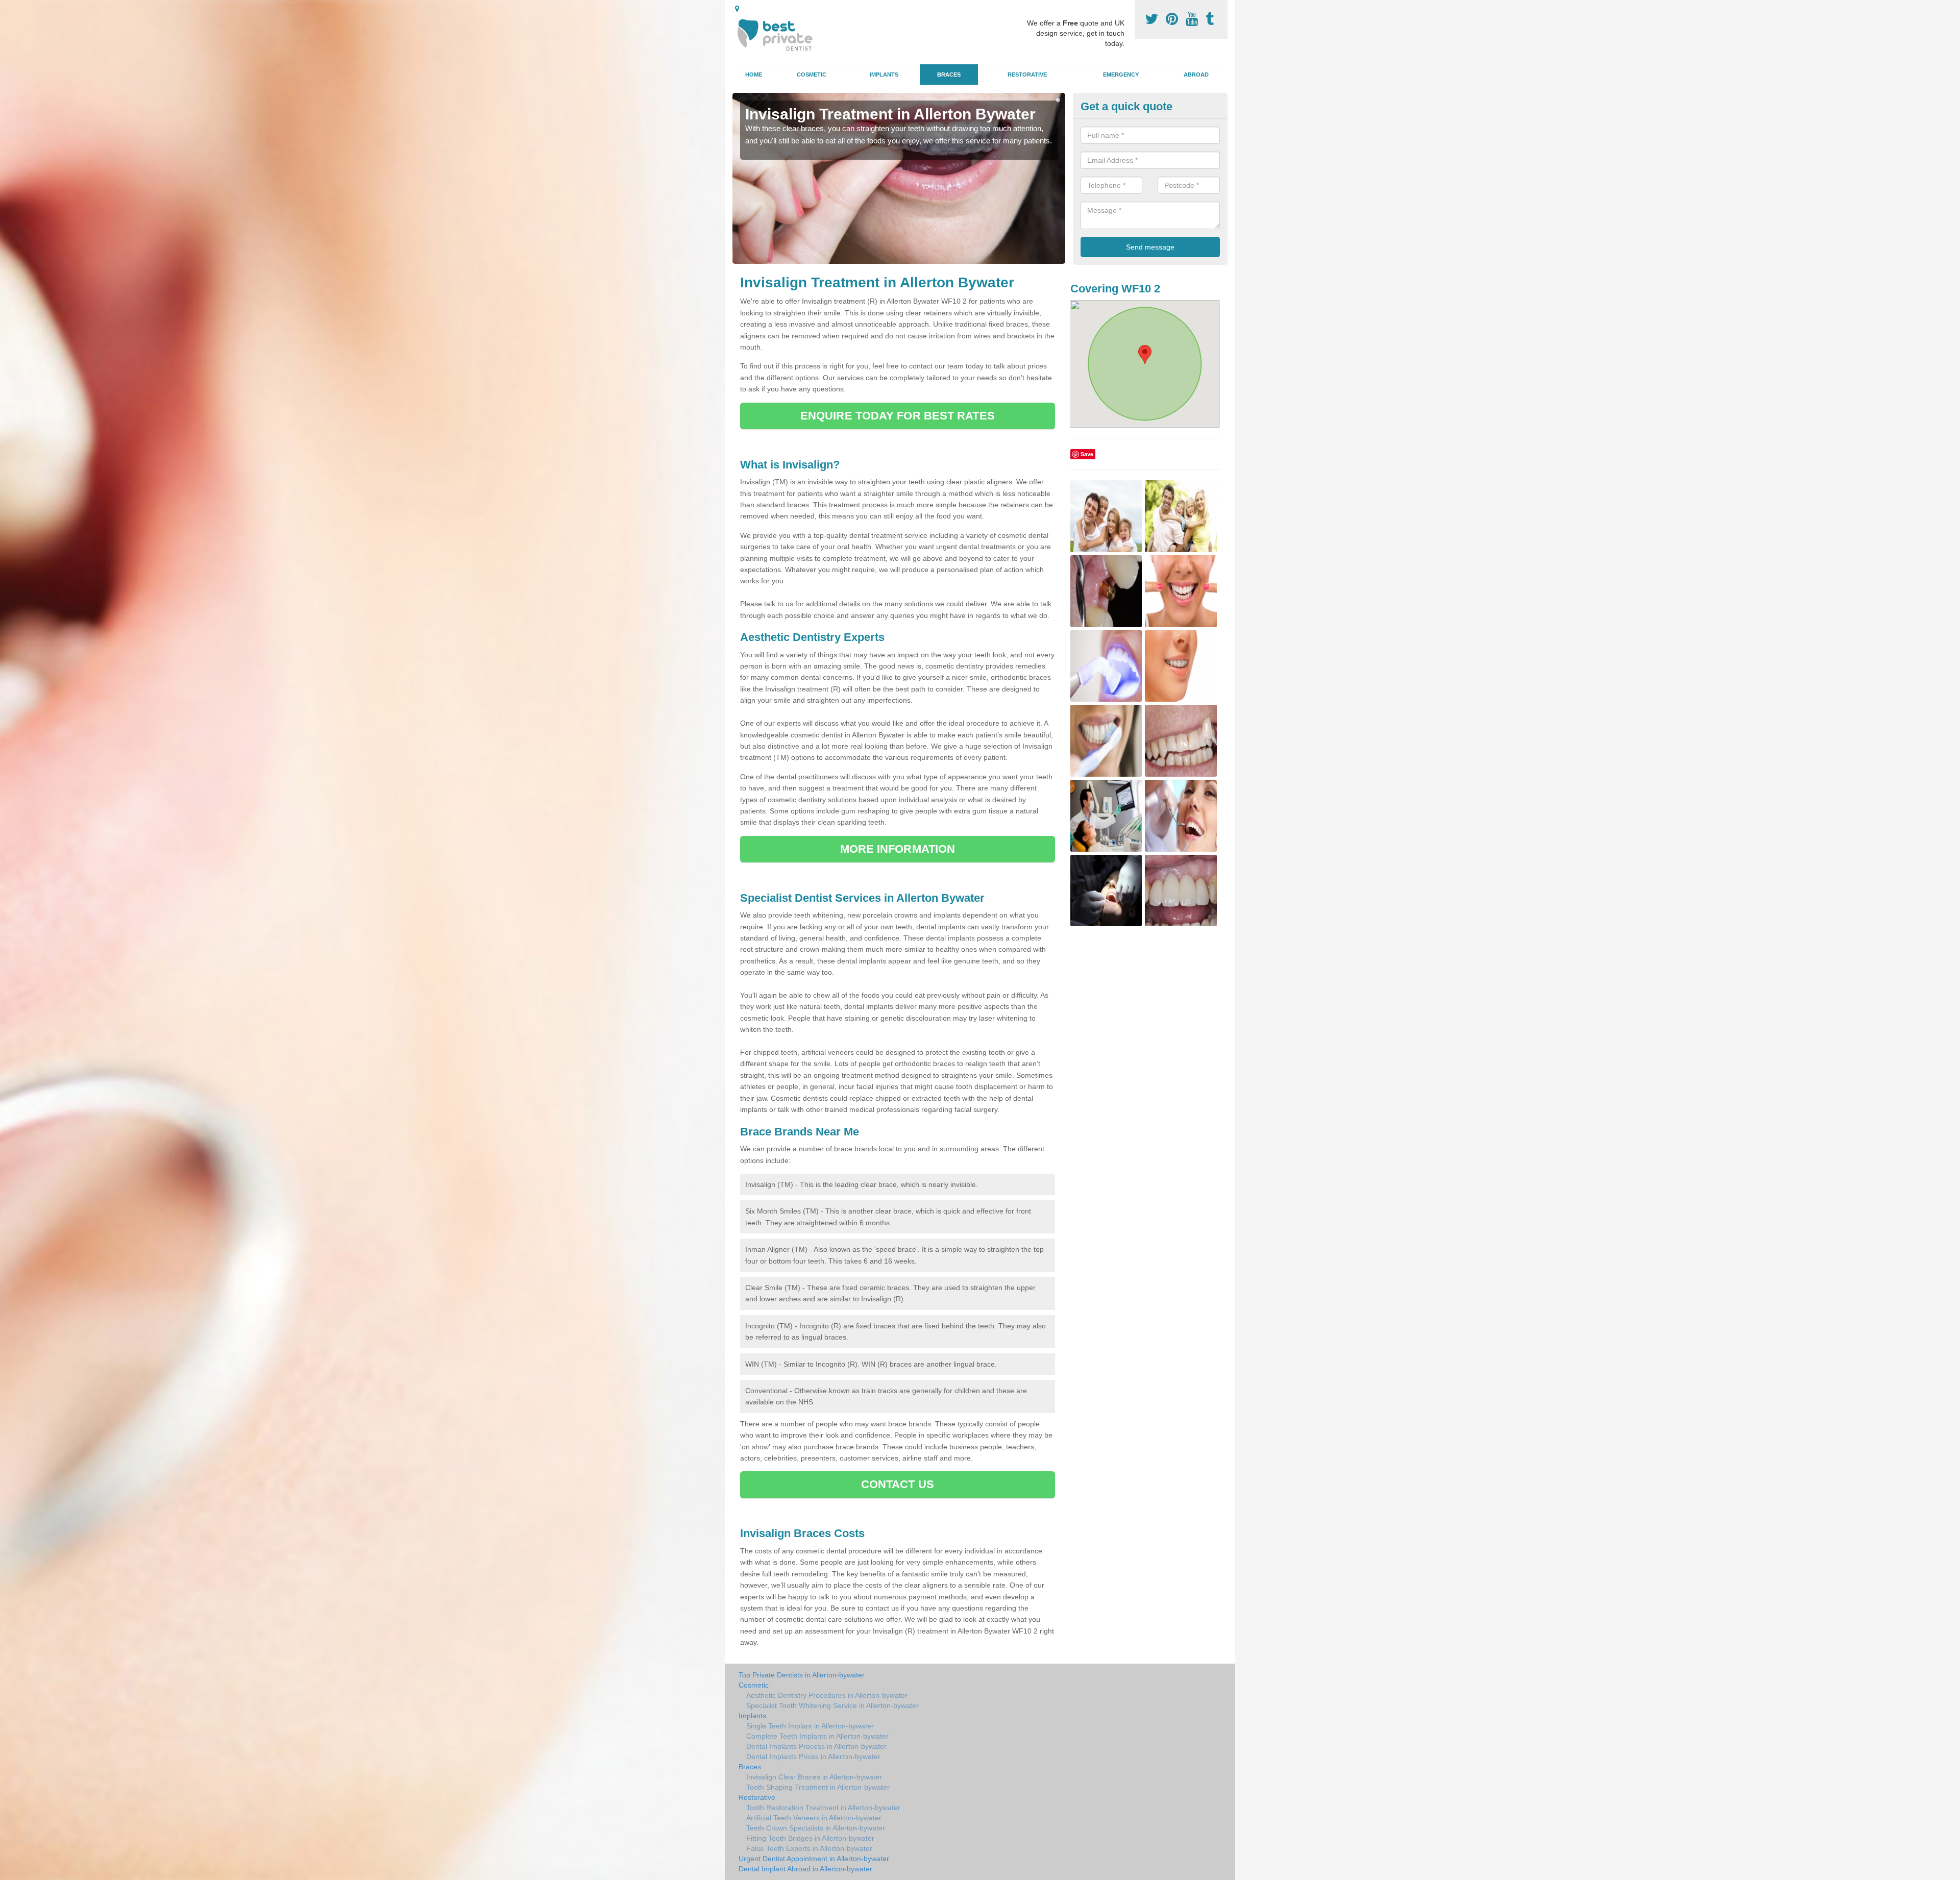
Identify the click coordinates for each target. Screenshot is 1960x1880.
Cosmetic (812, 75)
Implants (884, 75)
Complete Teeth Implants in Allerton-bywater (817, 1736)
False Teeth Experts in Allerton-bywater (809, 1848)
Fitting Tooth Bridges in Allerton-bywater (810, 1838)
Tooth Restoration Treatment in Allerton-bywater (823, 1808)
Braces (949, 75)
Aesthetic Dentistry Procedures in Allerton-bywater (827, 1695)
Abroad (1196, 75)
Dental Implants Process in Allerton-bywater (816, 1746)
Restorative (1027, 75)
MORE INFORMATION (898, 849)
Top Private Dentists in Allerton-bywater (802, 1675)
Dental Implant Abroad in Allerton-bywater (805, 1869)
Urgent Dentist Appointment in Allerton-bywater (814, 1859)
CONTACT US (898, 1484)
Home (754, 75)
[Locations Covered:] (737, 9)
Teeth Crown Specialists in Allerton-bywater (816, 1828)
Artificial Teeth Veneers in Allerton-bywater (814, 1818)
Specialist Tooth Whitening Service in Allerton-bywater (832, 1705)
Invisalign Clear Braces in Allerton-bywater (814, 1777)
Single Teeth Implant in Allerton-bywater (810, 1726)
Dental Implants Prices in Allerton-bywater (813, 1757)
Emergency (1121, 75)
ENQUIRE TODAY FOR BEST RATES (898, 416)
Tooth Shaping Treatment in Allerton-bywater (818, 1787)
